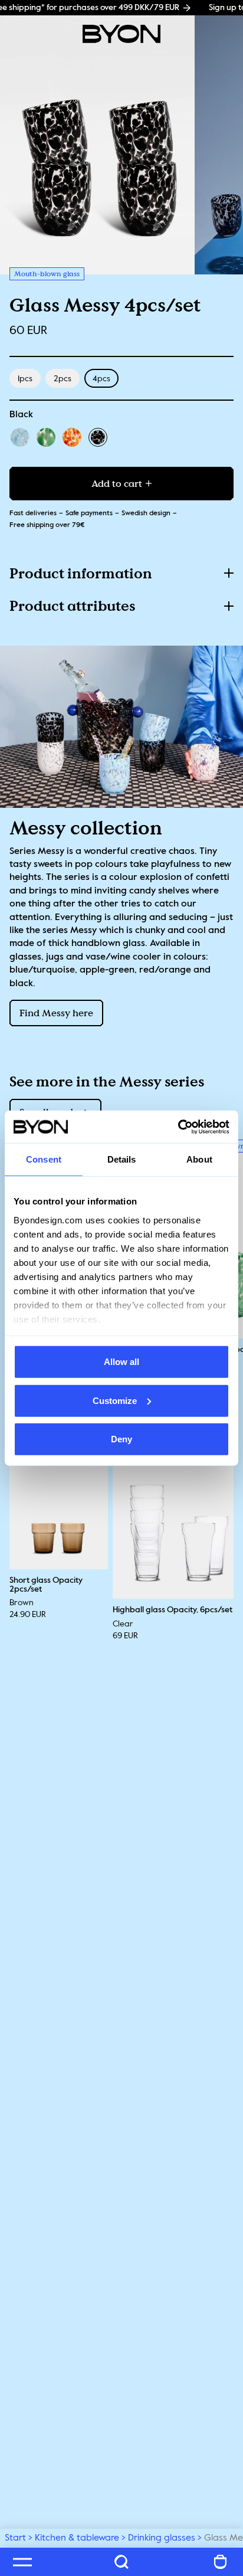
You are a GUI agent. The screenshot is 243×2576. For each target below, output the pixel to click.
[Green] (46, 437)
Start (15, 2538)
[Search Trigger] (121, 2562)
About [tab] (199, 1159)
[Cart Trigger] (221, 2562)
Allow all (121, 1362)
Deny (121, 1439)
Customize (115, 1400)
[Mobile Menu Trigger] (22, 2562)
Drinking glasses (162, 2538)
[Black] (98, 437)
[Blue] (20, 437)
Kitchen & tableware (77, 2538)
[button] (121, 573)
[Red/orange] (72, 437)
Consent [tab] (44, 1159)
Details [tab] (122, 1159)
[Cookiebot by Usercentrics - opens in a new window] (178, 1127)
